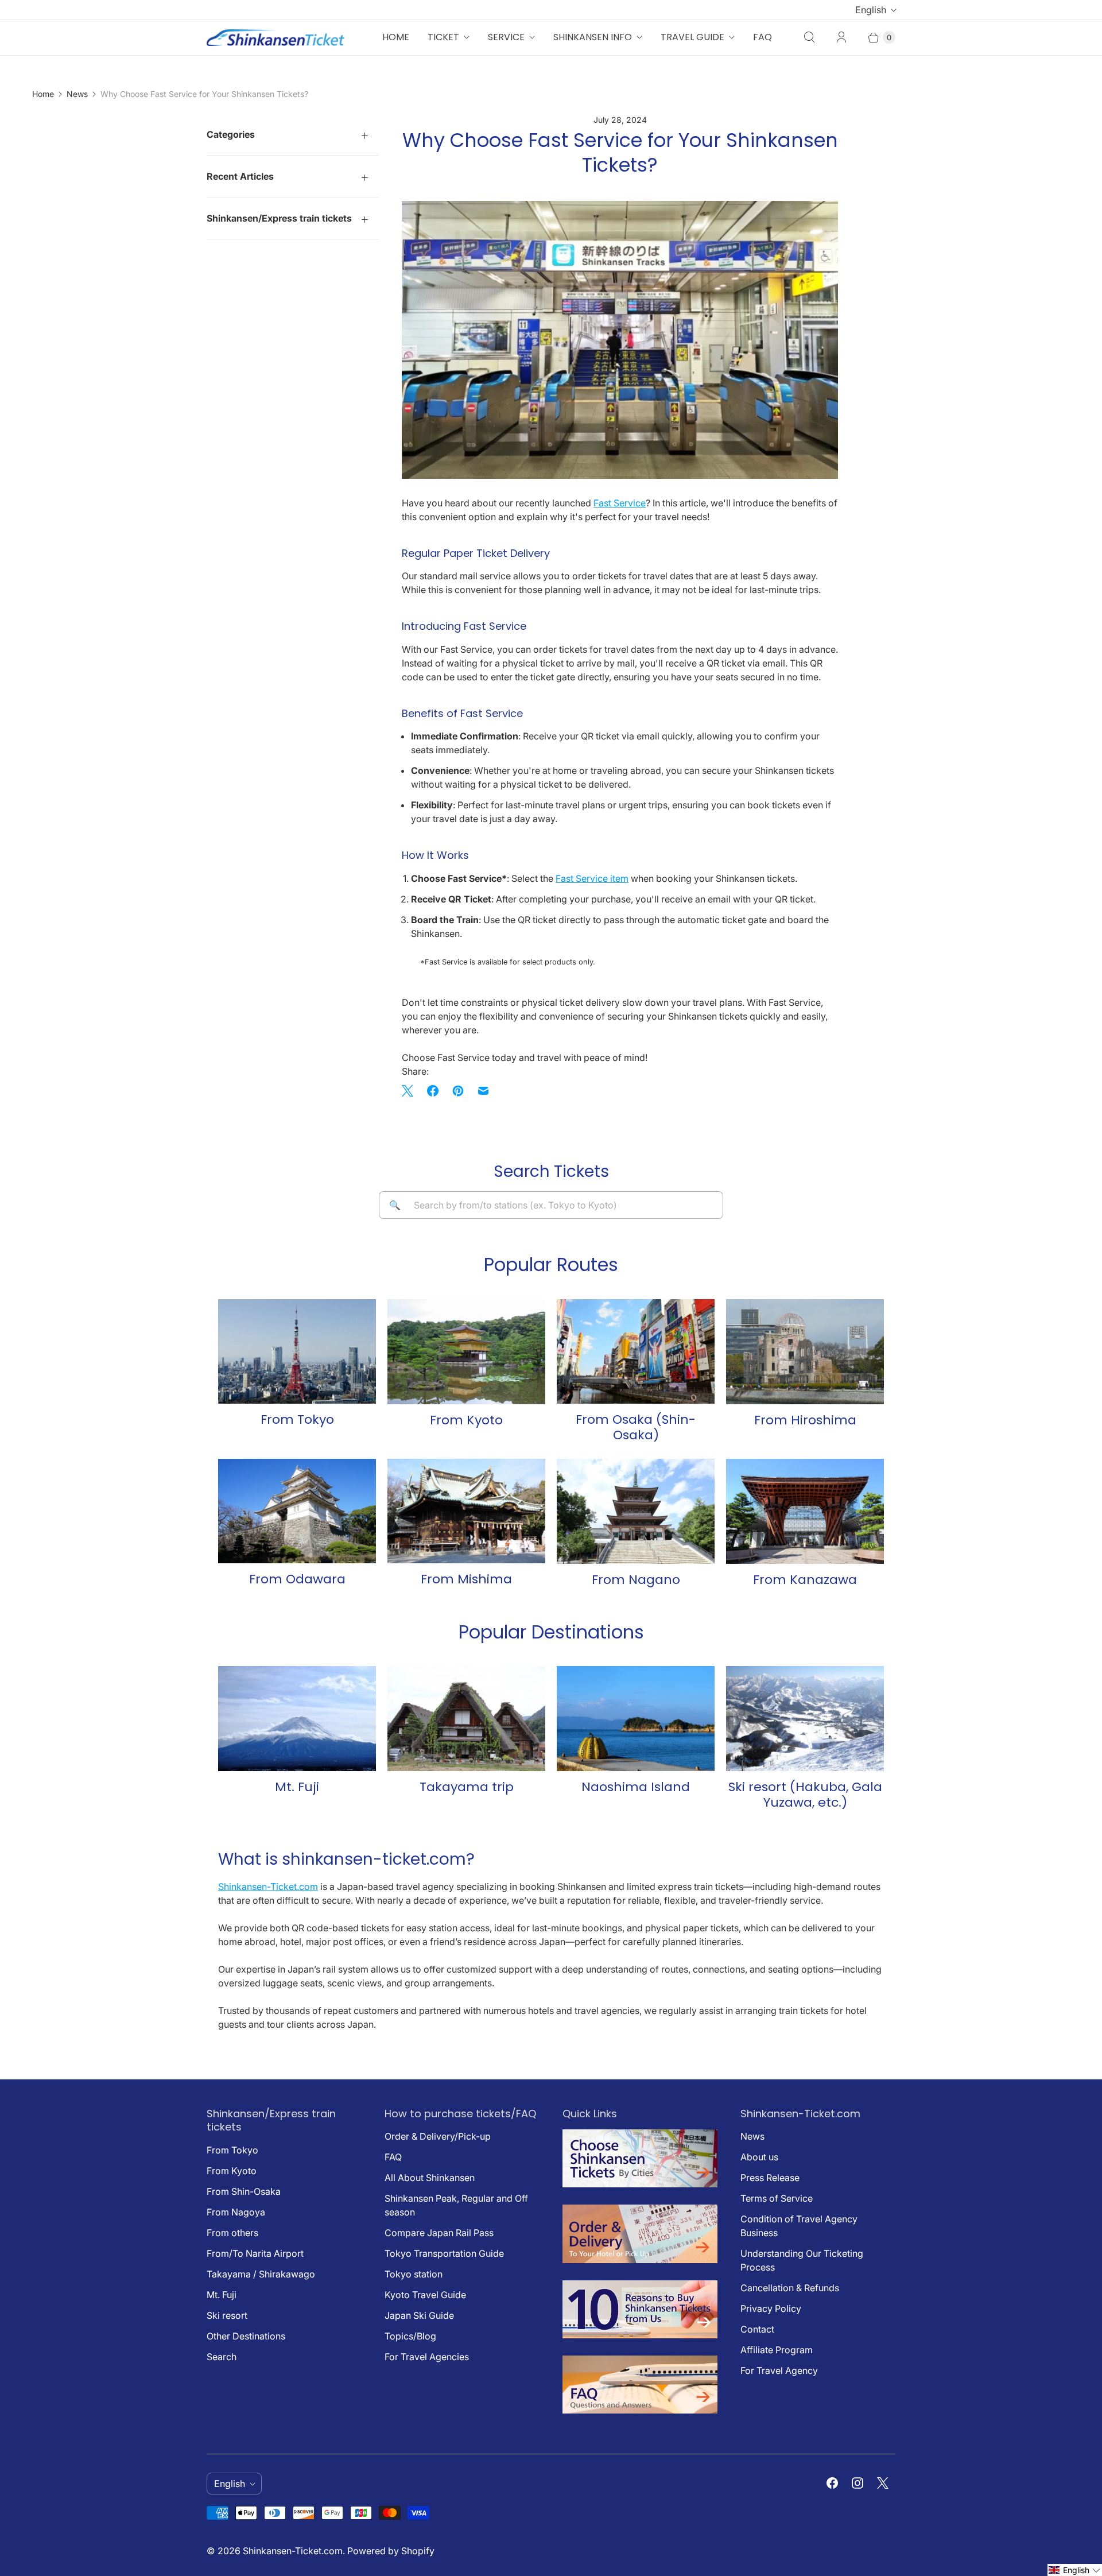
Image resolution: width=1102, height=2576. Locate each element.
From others (232, 2233)
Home (396, 37)
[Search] (809, 37)
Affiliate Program (777, 2350)
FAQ (763, 37)
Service (506, 37)
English (871, 10)
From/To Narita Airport (255, 2253)
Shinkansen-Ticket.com (268, 1887)
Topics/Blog (410, 2336)
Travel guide (692, 37)
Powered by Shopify (391, 2551)
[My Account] (841, 37)
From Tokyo (232, 2150)
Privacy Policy (771, 2308)
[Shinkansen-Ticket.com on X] (883, 2483)
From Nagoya (236, 2212)
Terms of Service (777, 2198)
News (77, 94)
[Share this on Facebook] (433, 1091)
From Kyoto (232, 2171)
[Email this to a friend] (483, 1091)
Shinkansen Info (593, 37)
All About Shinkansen (430, 2178)
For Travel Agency (779, 2370)
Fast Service (620, 503)
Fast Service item (592, 878)
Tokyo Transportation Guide (444, 2253)
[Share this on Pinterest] (458, 1091)
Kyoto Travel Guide (425, 2295)
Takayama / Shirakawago (261, 2274)
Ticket (443, 37)
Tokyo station (414, 2274)
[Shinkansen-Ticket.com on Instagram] (857, 2483)
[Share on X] (411, 1091)
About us (759, 2157)
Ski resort (227, 2315)
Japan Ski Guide (419, 2315)
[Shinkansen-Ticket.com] (275, 37)
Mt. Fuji (222, 2295)
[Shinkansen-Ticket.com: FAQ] (640, 2410)
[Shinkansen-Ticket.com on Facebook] (832, 2483)
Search (222, 2357)
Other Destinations (246, 2336)
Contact (757, 2329)
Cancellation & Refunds (790, 2288)
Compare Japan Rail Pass (439, 2233)
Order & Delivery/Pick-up (438, 2136)
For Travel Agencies (427, 2357)
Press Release (770, 2178)
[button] (1075, 2570)
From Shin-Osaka (244, 2191)
